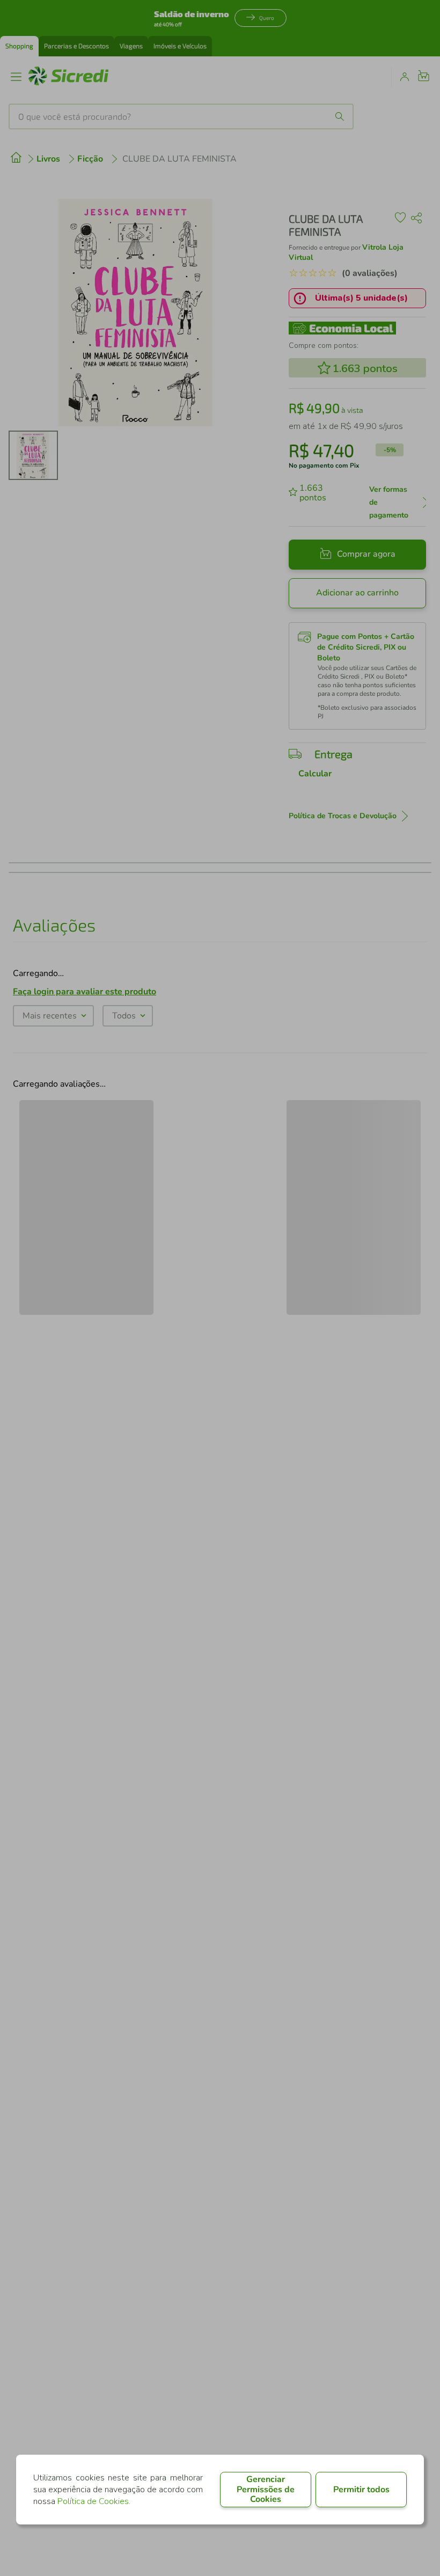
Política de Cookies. (94, 2501)
